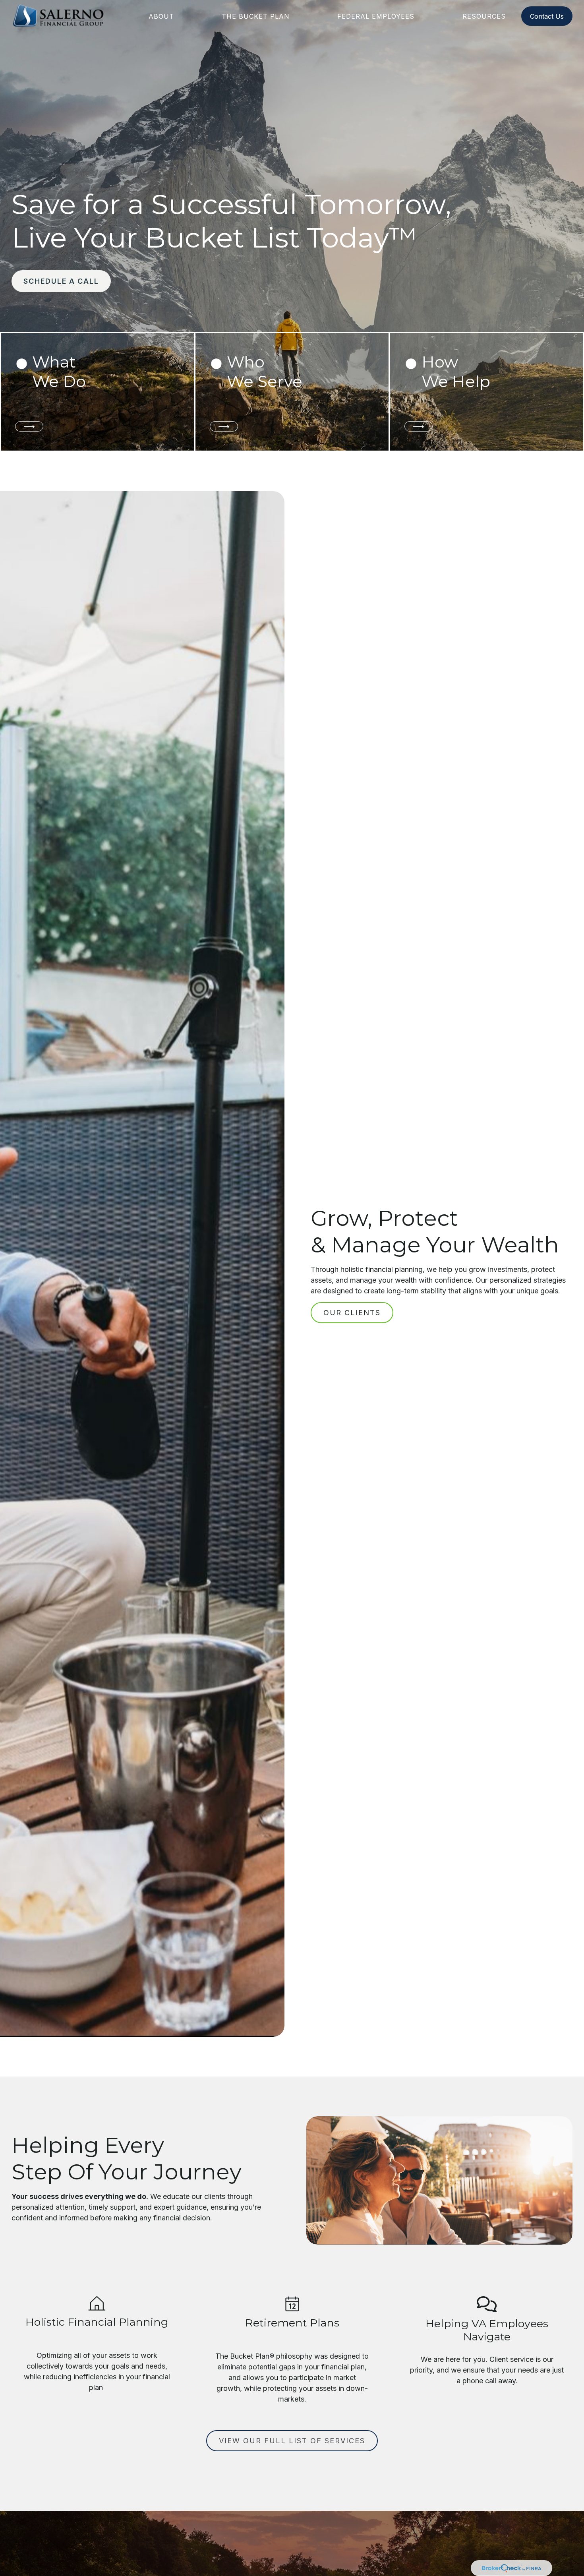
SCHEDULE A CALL (61, 281)
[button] (161, 16)
